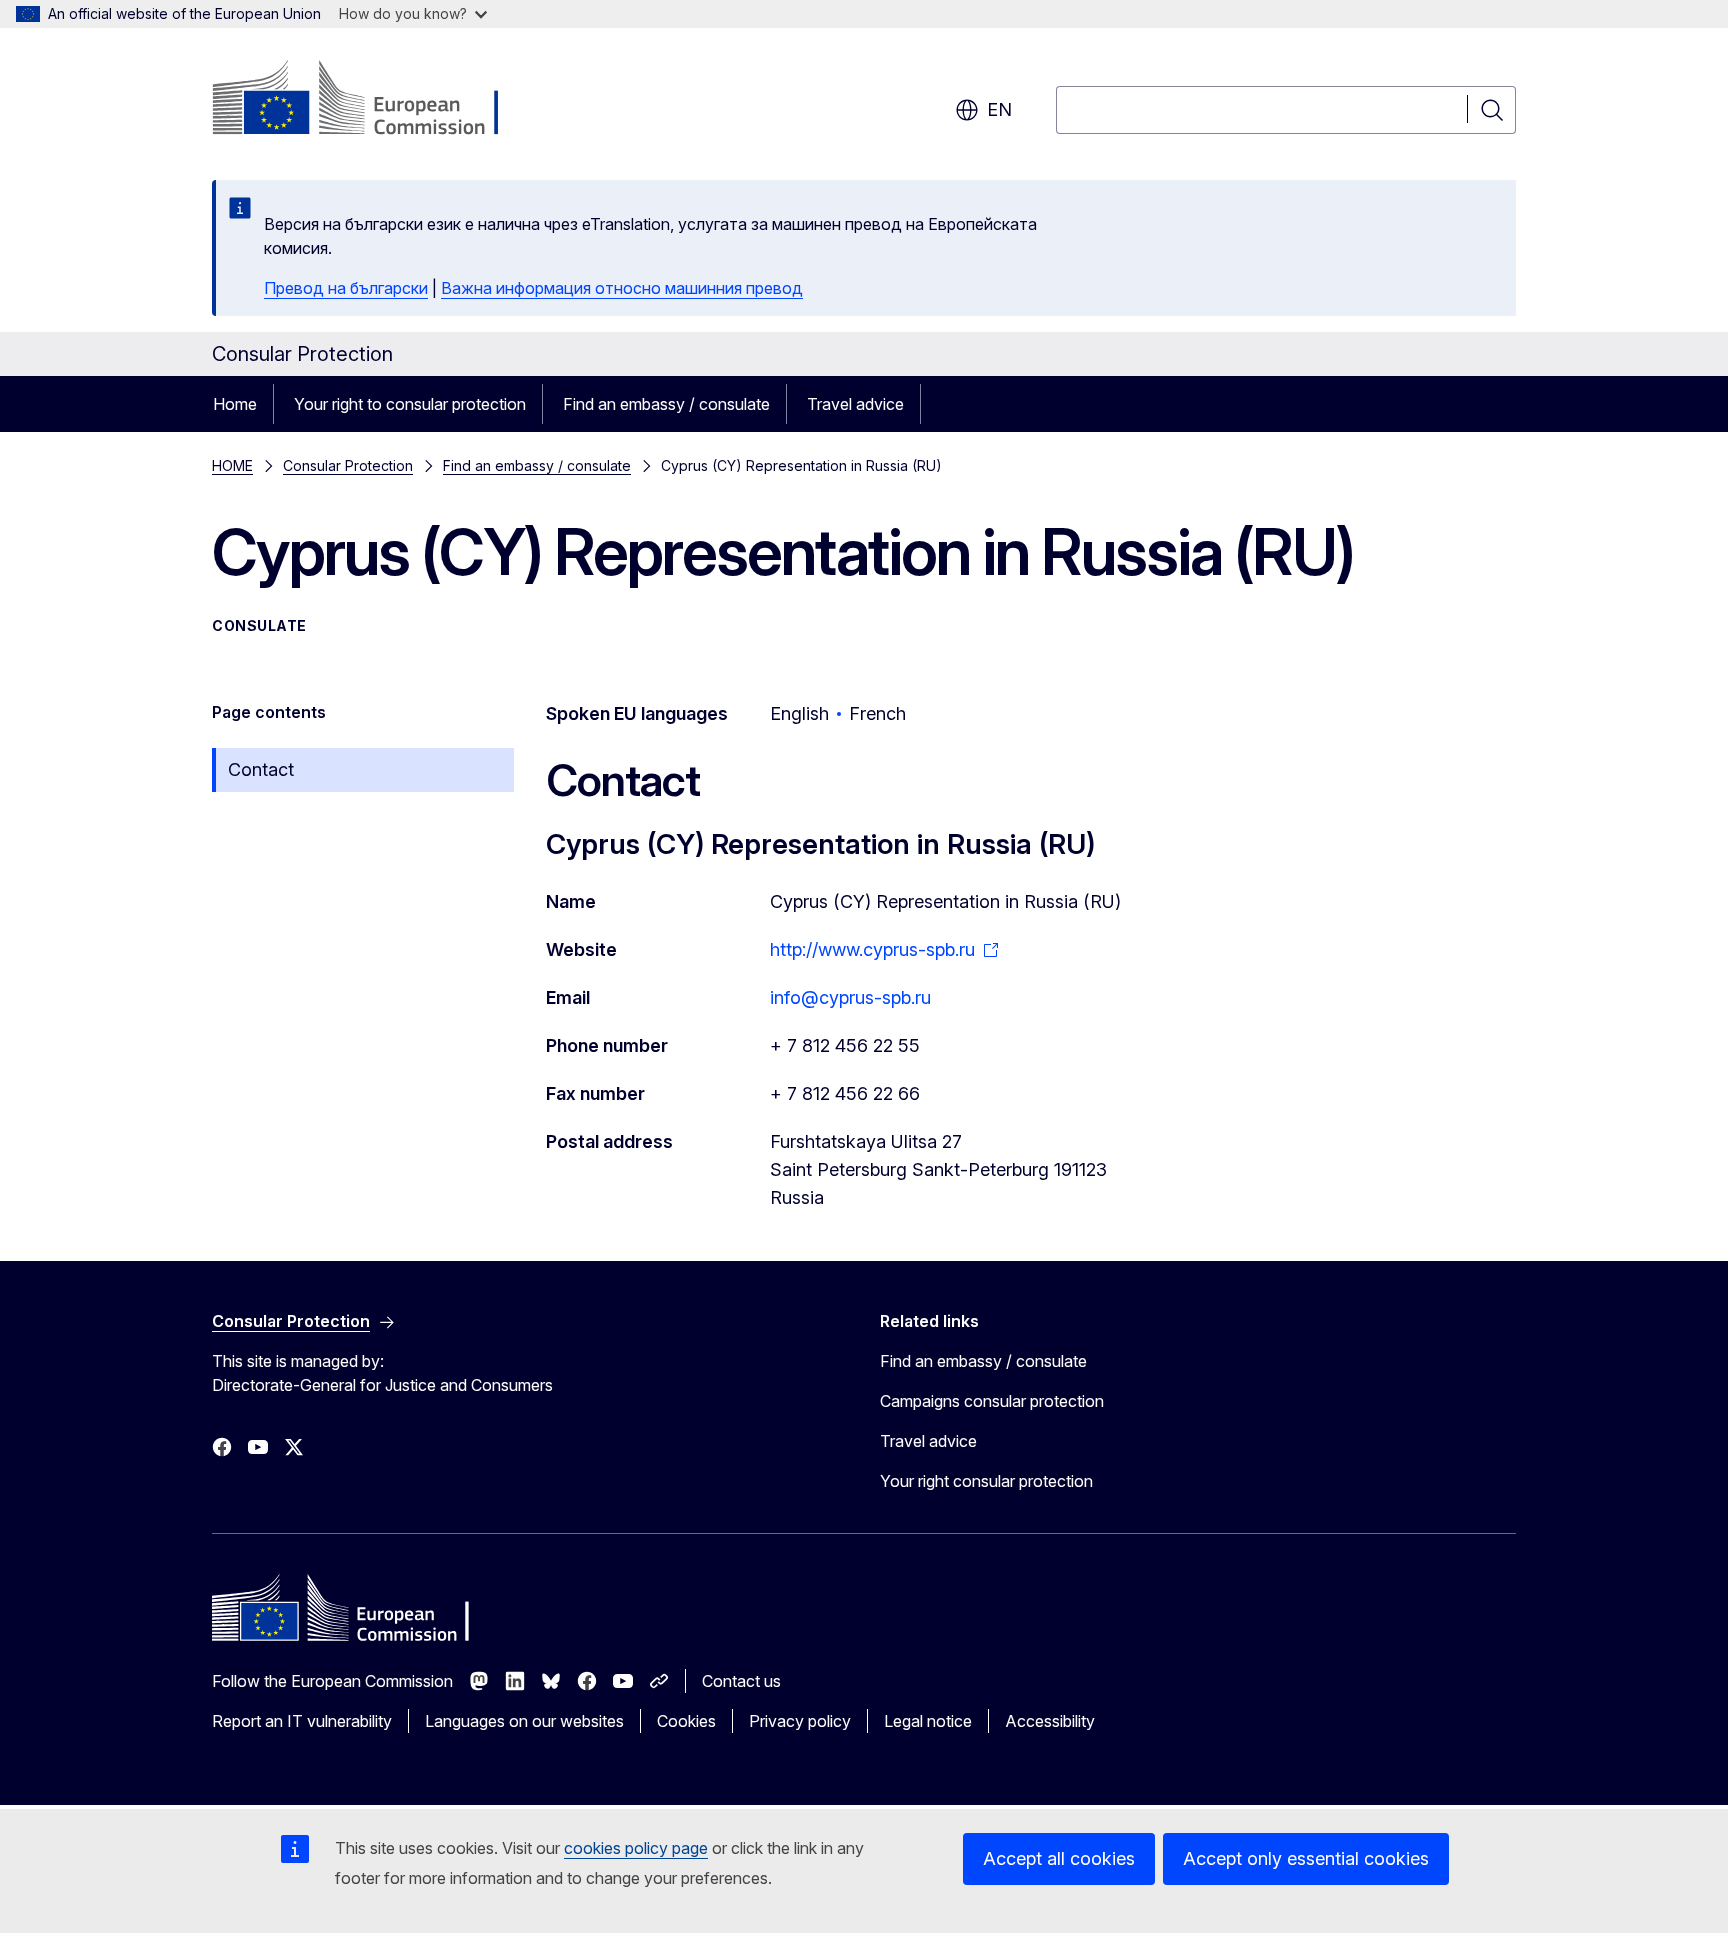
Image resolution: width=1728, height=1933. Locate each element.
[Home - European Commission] (373, 100)
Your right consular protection (986, 1481)
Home (235, 404)
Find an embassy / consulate (666, 404)
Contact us (741, 1681)
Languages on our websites (524, 1721)
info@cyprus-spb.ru (850, 997)
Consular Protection (348, 465)
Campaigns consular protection (992, 1401)
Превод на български (346, 288)
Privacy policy (800, 1721)
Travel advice (855, 404)
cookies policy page (636, 1848)
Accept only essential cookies (1306, 1858)
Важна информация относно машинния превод (622, 288)
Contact (261, 769)
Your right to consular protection (410, 404)
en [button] (999, 109)
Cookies (686, 1721)
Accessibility (1050, 1721)
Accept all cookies (1059, 1858)
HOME (232, 465)
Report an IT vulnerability (302, 1721)
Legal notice (928, 1721)
